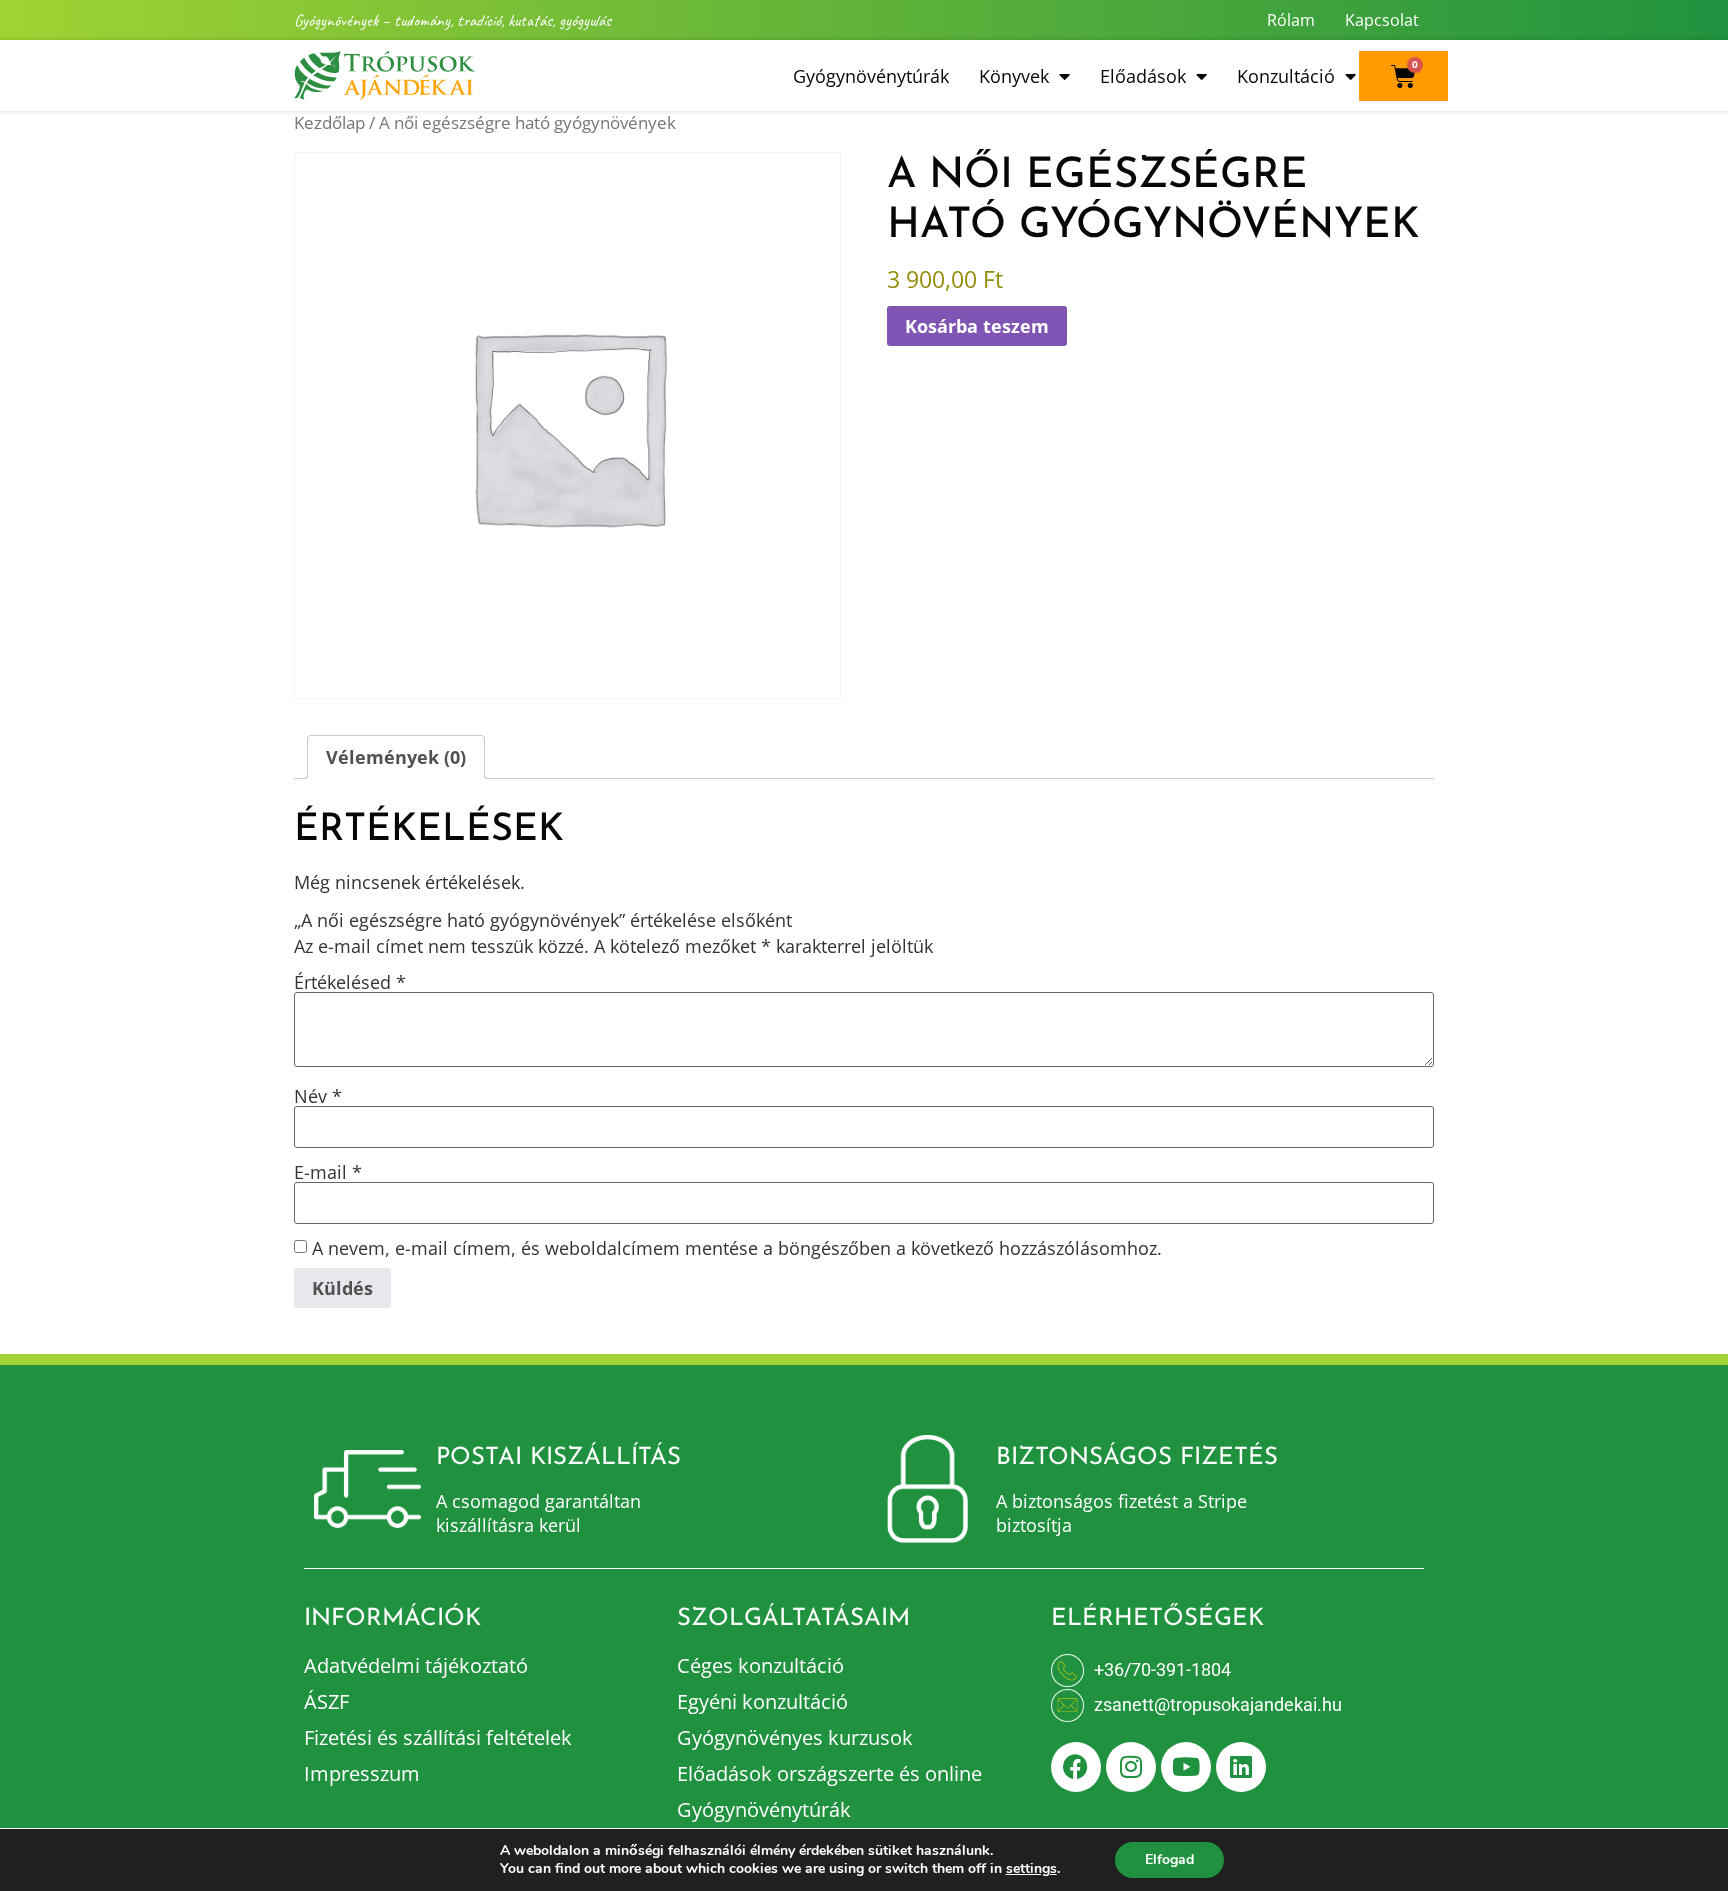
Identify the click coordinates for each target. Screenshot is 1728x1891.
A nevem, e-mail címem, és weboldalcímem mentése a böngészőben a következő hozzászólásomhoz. (737, 1248)
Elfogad (1169, 1859)
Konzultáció (1286, 76)
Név (318, 1096)
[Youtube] (1186, 1767)
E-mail (328, 1172)
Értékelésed (350, 982)
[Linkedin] (1241, 1767)
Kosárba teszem (977, 326)
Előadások (1143, 76)
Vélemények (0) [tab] (396, 757)
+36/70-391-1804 (1162, 1669)
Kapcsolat (1382, 20)
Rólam (1291, 20)
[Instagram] (1131, 1767)
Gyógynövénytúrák (871, 76)
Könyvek (1014, 76)
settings (1031, 1869)
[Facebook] (1076, 1767)
